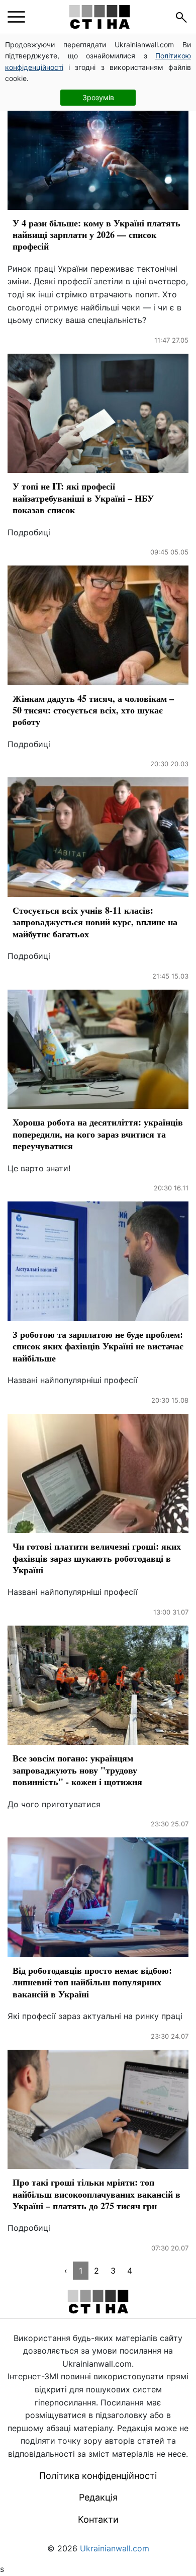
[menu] (16, 17)
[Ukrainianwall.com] (100, 17)
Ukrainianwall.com (115, 2548)
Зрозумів (98, 97)
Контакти (98, 2519)
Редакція (98, 2497)
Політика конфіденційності (98, 2476)
